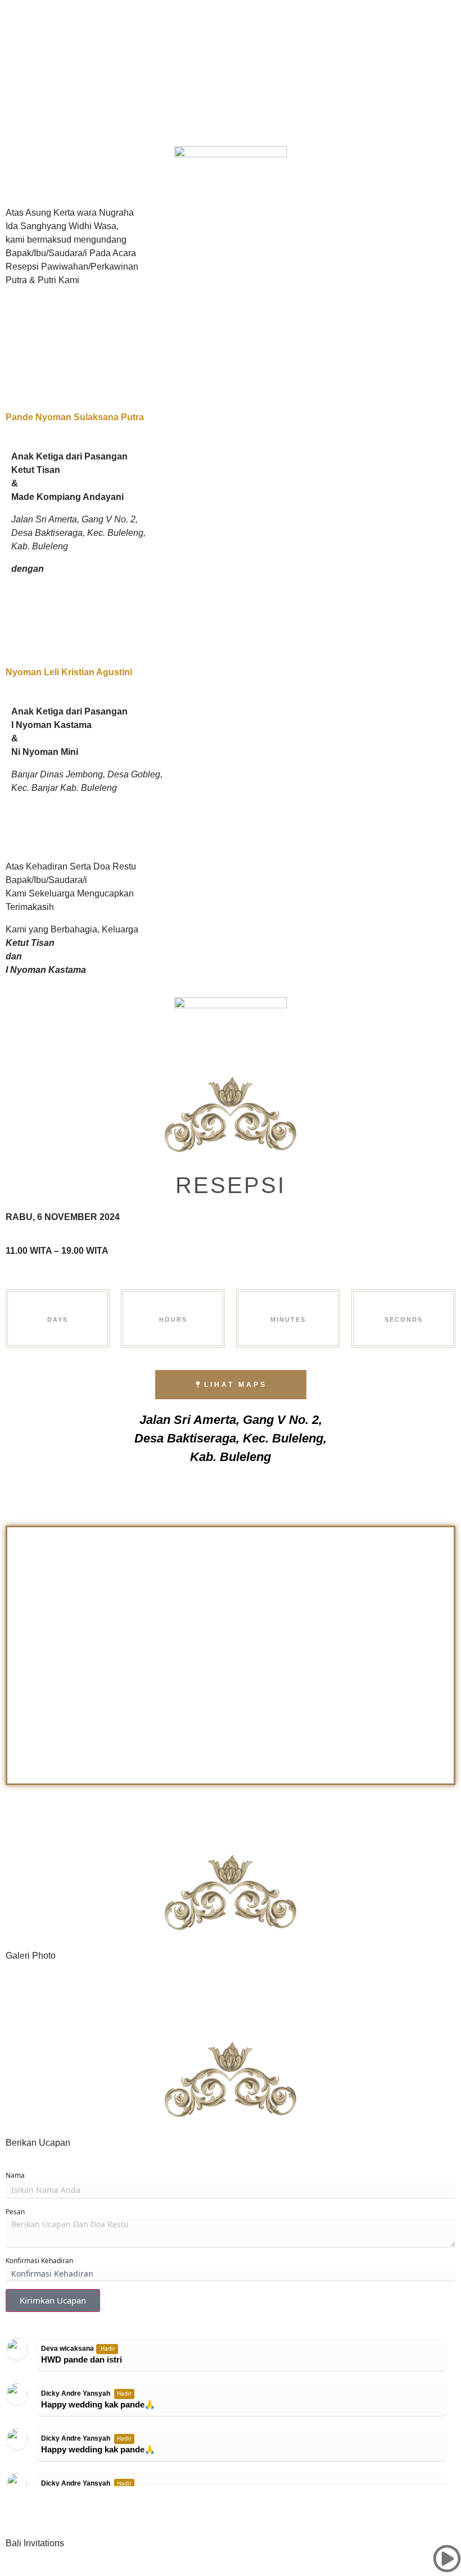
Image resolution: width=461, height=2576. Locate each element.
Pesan (15, 2212)
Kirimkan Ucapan (53, 2300)
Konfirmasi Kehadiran (39, 2261)
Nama (15, 2175)
